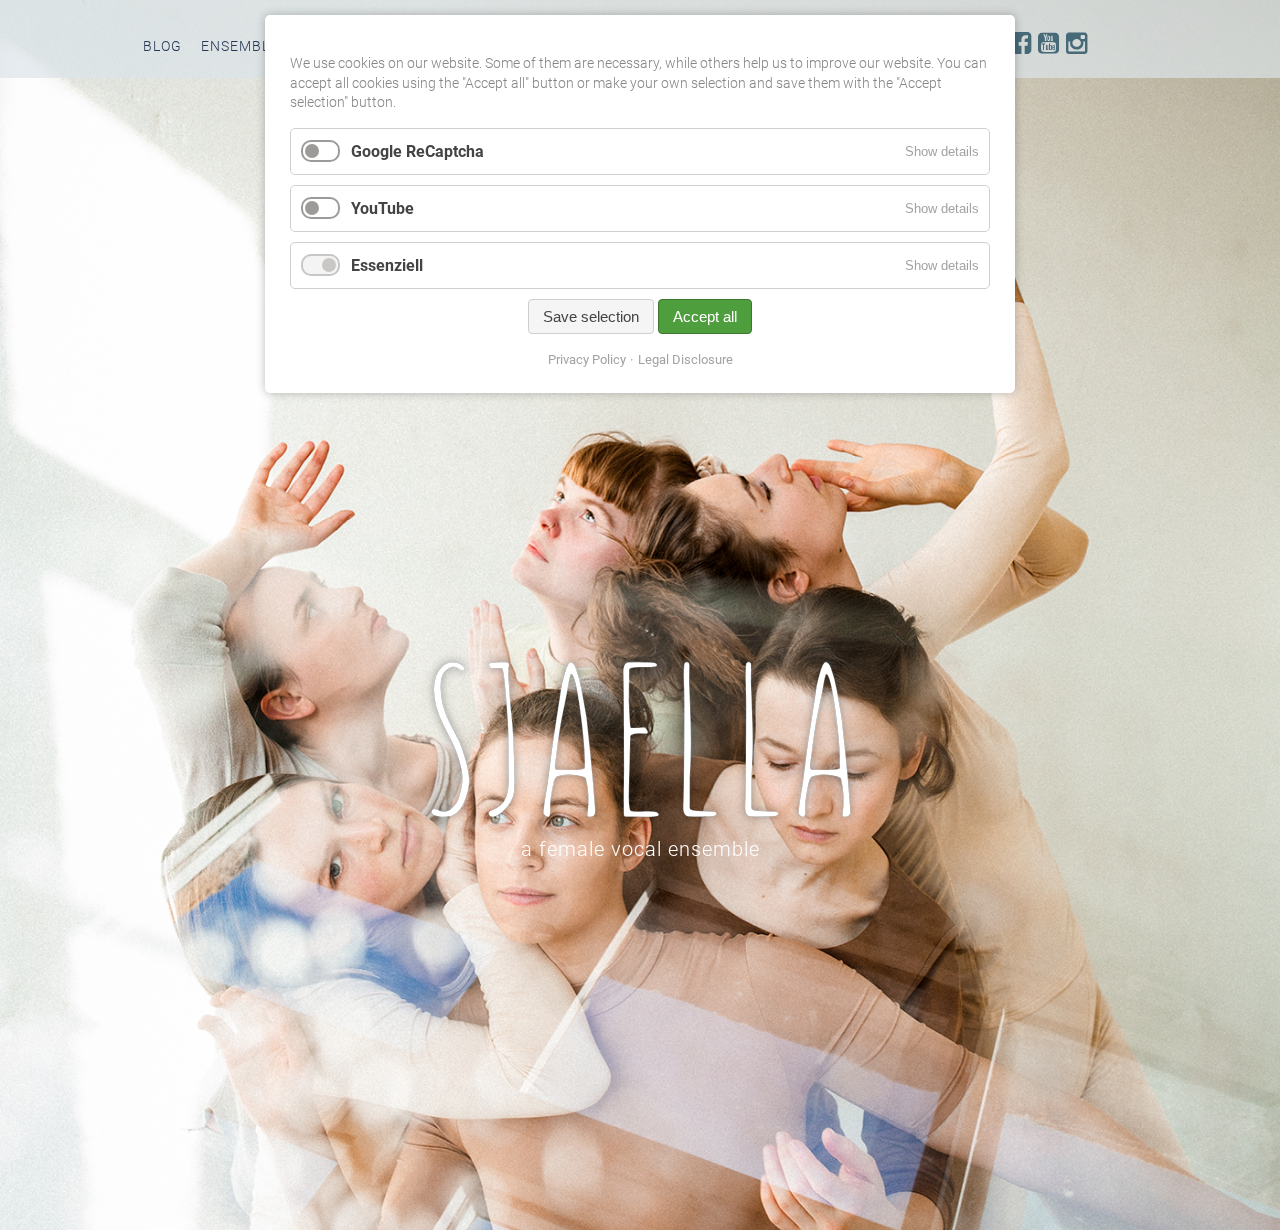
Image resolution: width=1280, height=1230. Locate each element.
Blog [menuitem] (162, 46)
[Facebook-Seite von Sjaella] (1020, 43)
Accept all (705, 316)
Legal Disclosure (685, 359)
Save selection (591, 316)
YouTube (382, 208)
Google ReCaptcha (417, 151)
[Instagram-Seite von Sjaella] (1076, 43)
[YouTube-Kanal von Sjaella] (1048, 43)
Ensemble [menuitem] (240, 46)
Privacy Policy (587, 359)
